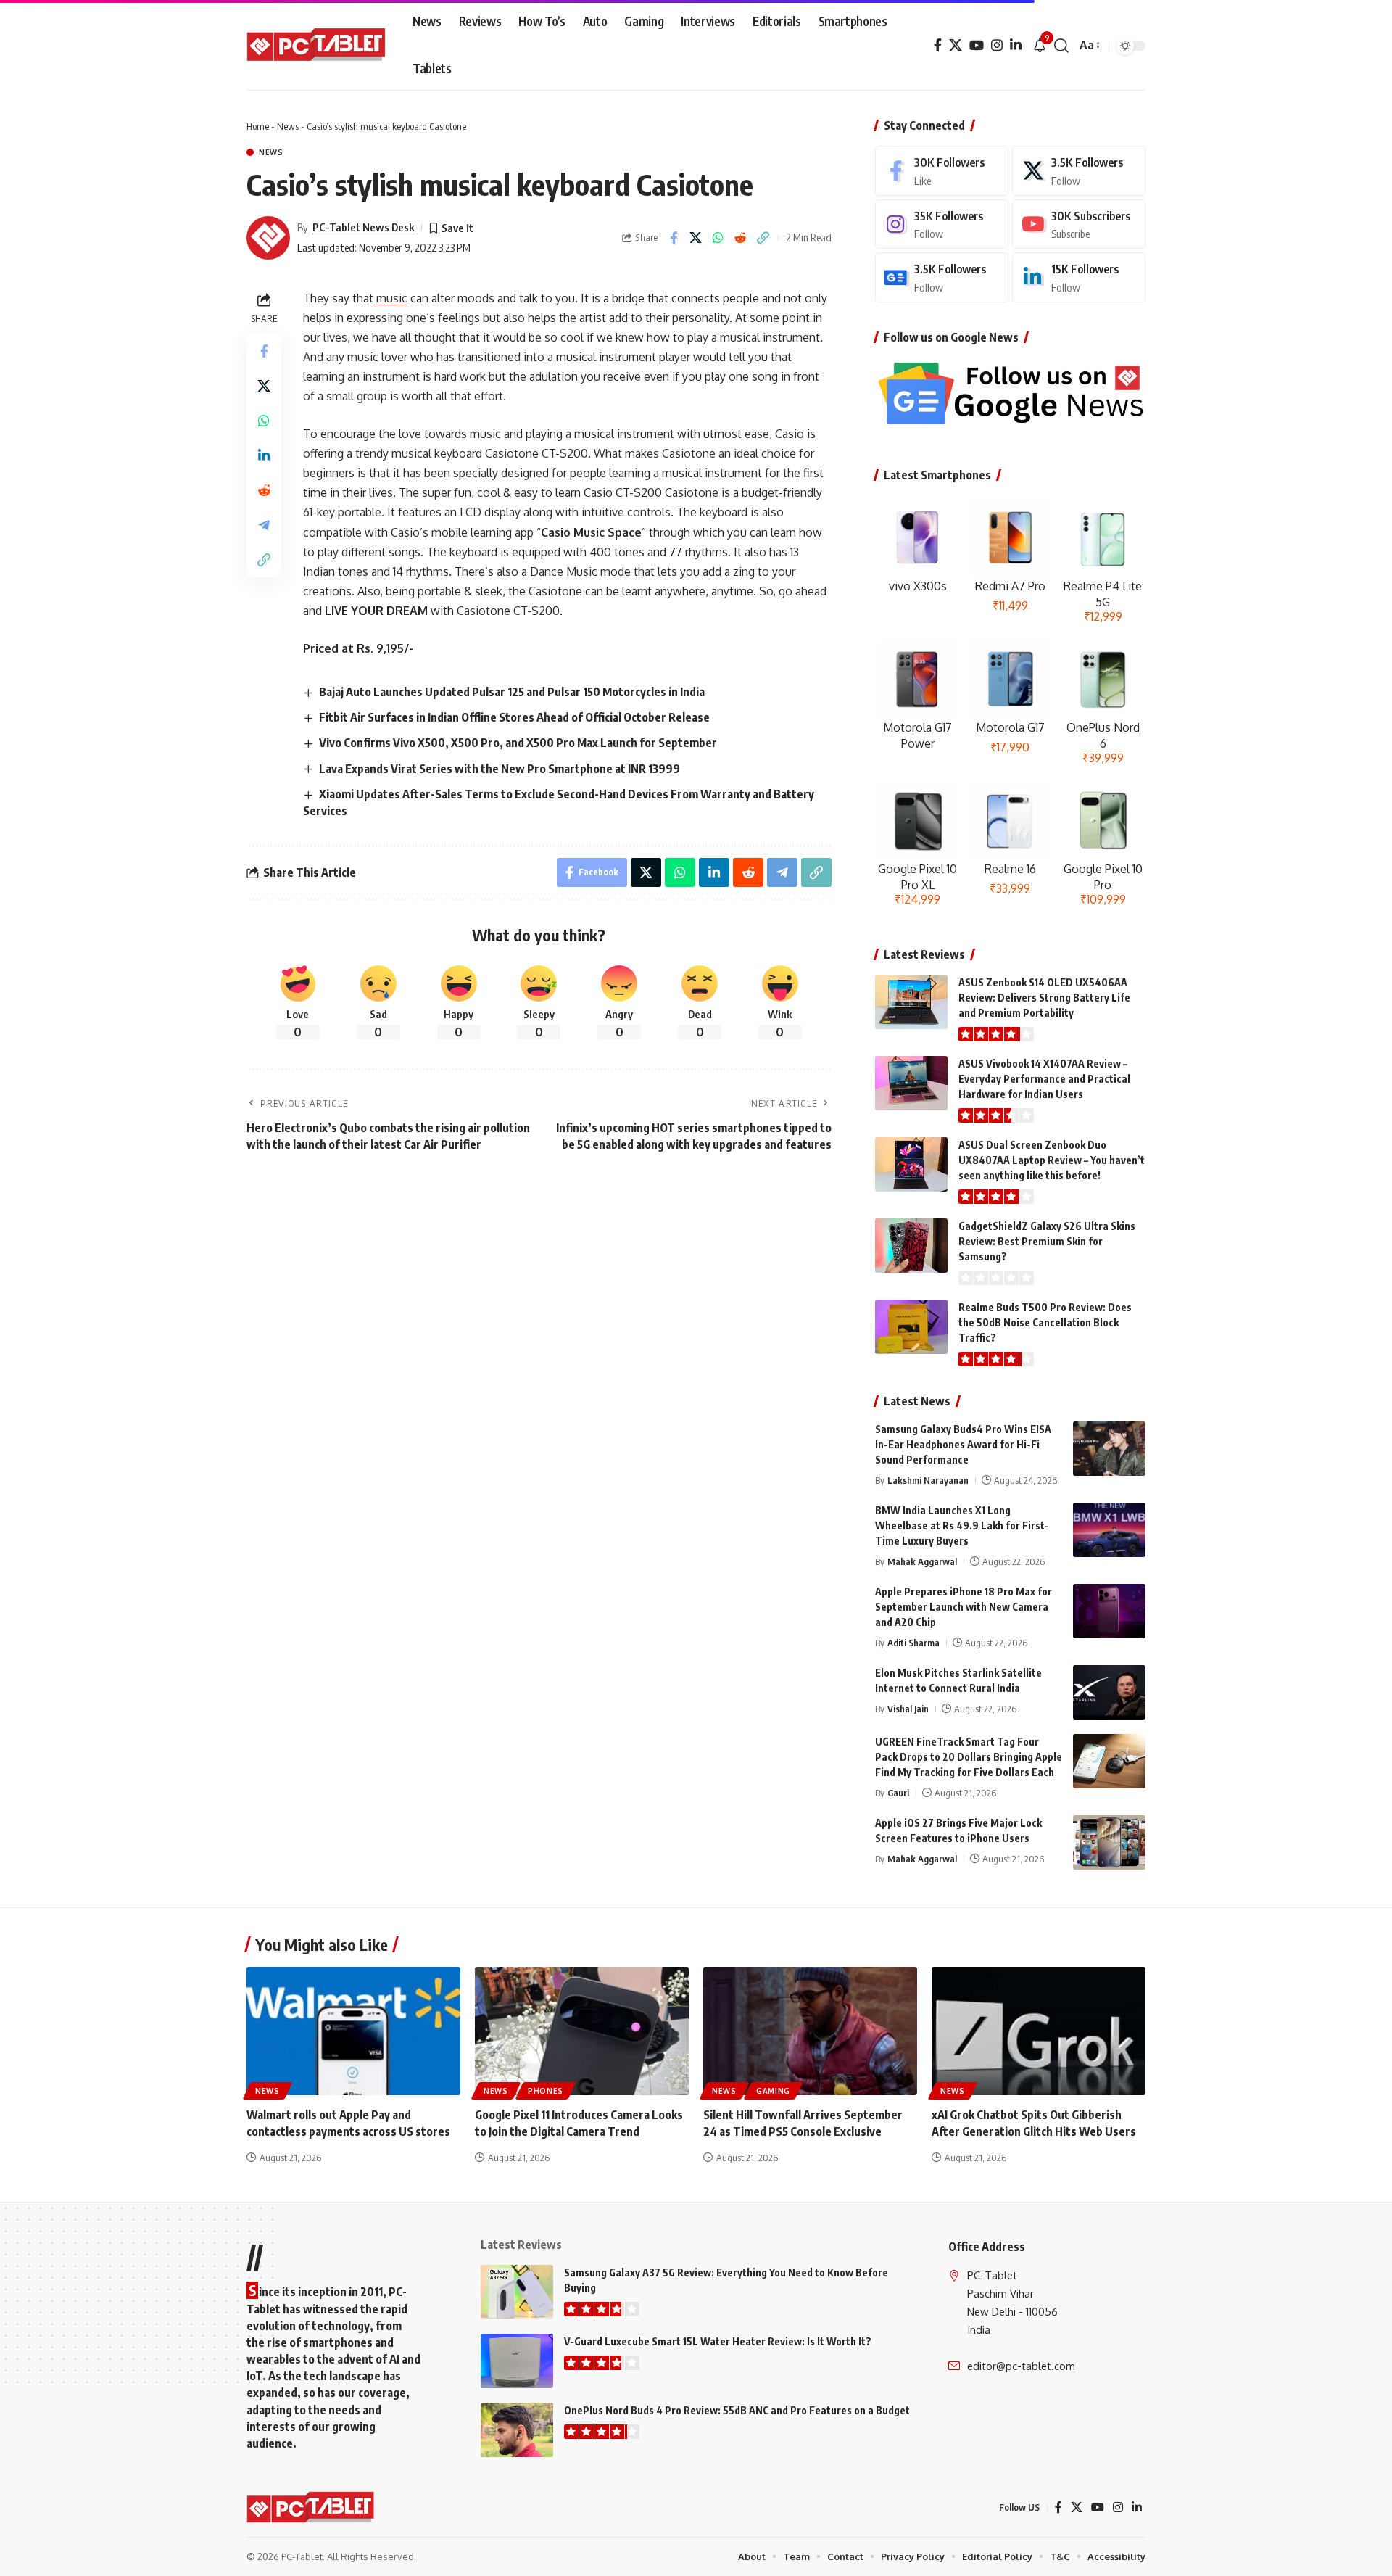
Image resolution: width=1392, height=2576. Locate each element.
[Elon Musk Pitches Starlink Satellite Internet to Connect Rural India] (1109, 1692)
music (392, 298)
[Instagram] (997, 45)
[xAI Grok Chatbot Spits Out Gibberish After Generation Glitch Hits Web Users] (1039, 2031)
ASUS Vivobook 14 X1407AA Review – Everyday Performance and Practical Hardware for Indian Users (1044, 1079)
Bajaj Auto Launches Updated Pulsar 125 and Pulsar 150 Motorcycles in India (512, 692)
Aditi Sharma (913, 1643)
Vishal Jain (908, 1709)
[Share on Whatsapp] (718, 238)
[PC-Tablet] (318, 46)
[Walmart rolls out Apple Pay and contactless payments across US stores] (353, 2031)
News (288, 126)
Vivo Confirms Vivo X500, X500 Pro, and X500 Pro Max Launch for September (518, 743)
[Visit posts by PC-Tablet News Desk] (268, 238)
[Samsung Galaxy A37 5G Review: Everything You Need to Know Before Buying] (517, 2292)
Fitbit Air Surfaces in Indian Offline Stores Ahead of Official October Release (514, 717)
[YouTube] (977, 45)
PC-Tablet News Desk (364, 227)
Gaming (773, 2091)
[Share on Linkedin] (264, 455)
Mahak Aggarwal (922, 1561)
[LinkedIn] (1016, 45)
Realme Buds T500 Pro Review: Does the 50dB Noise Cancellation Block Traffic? (1045, 1322)
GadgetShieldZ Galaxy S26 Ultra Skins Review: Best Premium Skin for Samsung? (1047, 1241)
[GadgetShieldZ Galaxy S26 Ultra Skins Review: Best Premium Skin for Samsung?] (911, 1246)
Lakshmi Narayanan (928, 1480)
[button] (1061, 46)
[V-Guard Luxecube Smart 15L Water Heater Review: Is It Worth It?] (517, 2361)
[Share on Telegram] (264, 525)
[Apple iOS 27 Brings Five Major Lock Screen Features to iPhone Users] (1109, 1842)
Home (258, 126)
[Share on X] (696, 238)
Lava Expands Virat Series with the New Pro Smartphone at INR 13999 (500, 769)
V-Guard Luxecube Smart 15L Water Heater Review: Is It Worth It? (718, 2341)
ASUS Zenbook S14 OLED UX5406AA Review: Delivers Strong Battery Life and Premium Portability (1044, 998)
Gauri (898, 1793)
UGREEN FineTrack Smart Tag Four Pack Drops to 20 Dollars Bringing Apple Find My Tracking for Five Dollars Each (969, 1757)
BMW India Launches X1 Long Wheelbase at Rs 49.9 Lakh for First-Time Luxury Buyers (962, 1526)
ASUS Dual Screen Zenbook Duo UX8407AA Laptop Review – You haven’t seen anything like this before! (1052, 1160)
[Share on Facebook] (674, 238)
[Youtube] (1079, 224)
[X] (956, 45)
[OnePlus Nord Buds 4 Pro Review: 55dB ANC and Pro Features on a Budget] (517, 2430)
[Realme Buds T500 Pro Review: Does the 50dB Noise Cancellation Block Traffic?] (911, 1327)
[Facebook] (938, 45)
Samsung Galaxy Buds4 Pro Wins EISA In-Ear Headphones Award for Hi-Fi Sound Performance (963, 1444)
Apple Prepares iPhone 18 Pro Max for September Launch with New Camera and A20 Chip (964, 1607)
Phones (546, 2091)
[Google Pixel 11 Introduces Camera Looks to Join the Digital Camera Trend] (582, 2031)
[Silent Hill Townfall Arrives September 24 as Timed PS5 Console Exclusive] (810, 2031)
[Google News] (942, 277)
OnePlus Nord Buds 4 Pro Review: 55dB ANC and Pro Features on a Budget (737, 2410)
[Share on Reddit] (741, 238)
